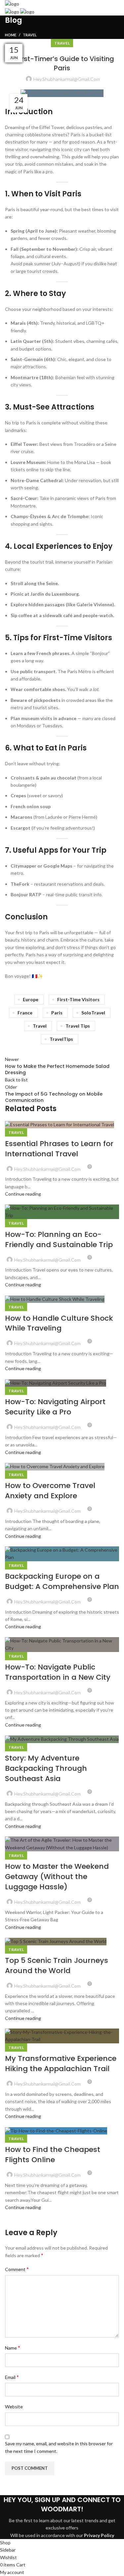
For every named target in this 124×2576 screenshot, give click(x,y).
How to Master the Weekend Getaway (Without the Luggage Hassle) (57, 1877)
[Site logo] (12, 3)
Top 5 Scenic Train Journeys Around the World (57, 1965)
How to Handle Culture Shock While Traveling (59, 1323)
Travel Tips (78, 1026)
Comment (17, 2269)
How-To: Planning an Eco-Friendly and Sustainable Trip (59, 1239)
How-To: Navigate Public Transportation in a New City (58, 1672)
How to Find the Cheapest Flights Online (53, 2155)
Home (11, 35)
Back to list (16, 1080)
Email (12, 2377)
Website (14, 2407)
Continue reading (23, 1194)
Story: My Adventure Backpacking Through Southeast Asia (46, 1768)
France (25, 1013)
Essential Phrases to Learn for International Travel (59, 1149)
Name (13, 2347)
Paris (57, 1013)
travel (40, 1026)
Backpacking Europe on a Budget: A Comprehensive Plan (62, 1581)
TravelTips (61, 1039)
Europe (31, 999)
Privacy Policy (99, 2535)
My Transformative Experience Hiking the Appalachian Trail (61, 2064)
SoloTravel (93, 1013)
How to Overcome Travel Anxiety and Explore (50, 1491)
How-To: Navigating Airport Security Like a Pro (55, 1407)
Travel (30, 35)
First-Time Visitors (78, 999)
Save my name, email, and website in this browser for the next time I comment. (59, 2447)
